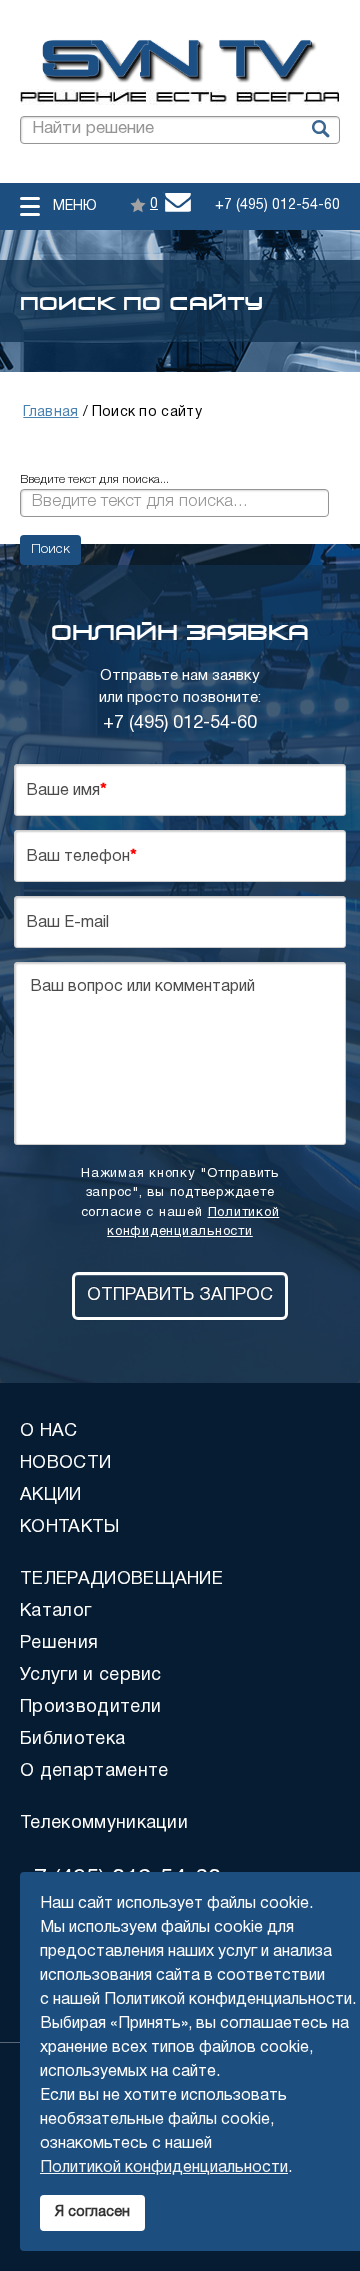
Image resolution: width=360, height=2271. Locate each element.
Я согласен (92, 2212)
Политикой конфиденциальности (164, 2168)
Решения (59, 1643)
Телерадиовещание (121, 1579)
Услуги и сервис (91, 1675)
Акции (51, 1495)
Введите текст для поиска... (94, 479)
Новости (65, 1463)
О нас (49, 1431)
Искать (319, 130)
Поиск (50, 549)
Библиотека (72, 1739)
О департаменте (94, 1771)
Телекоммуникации (104, 1823)
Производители (90, 1707)
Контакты (70, 1527)
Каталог (55, 1611)
